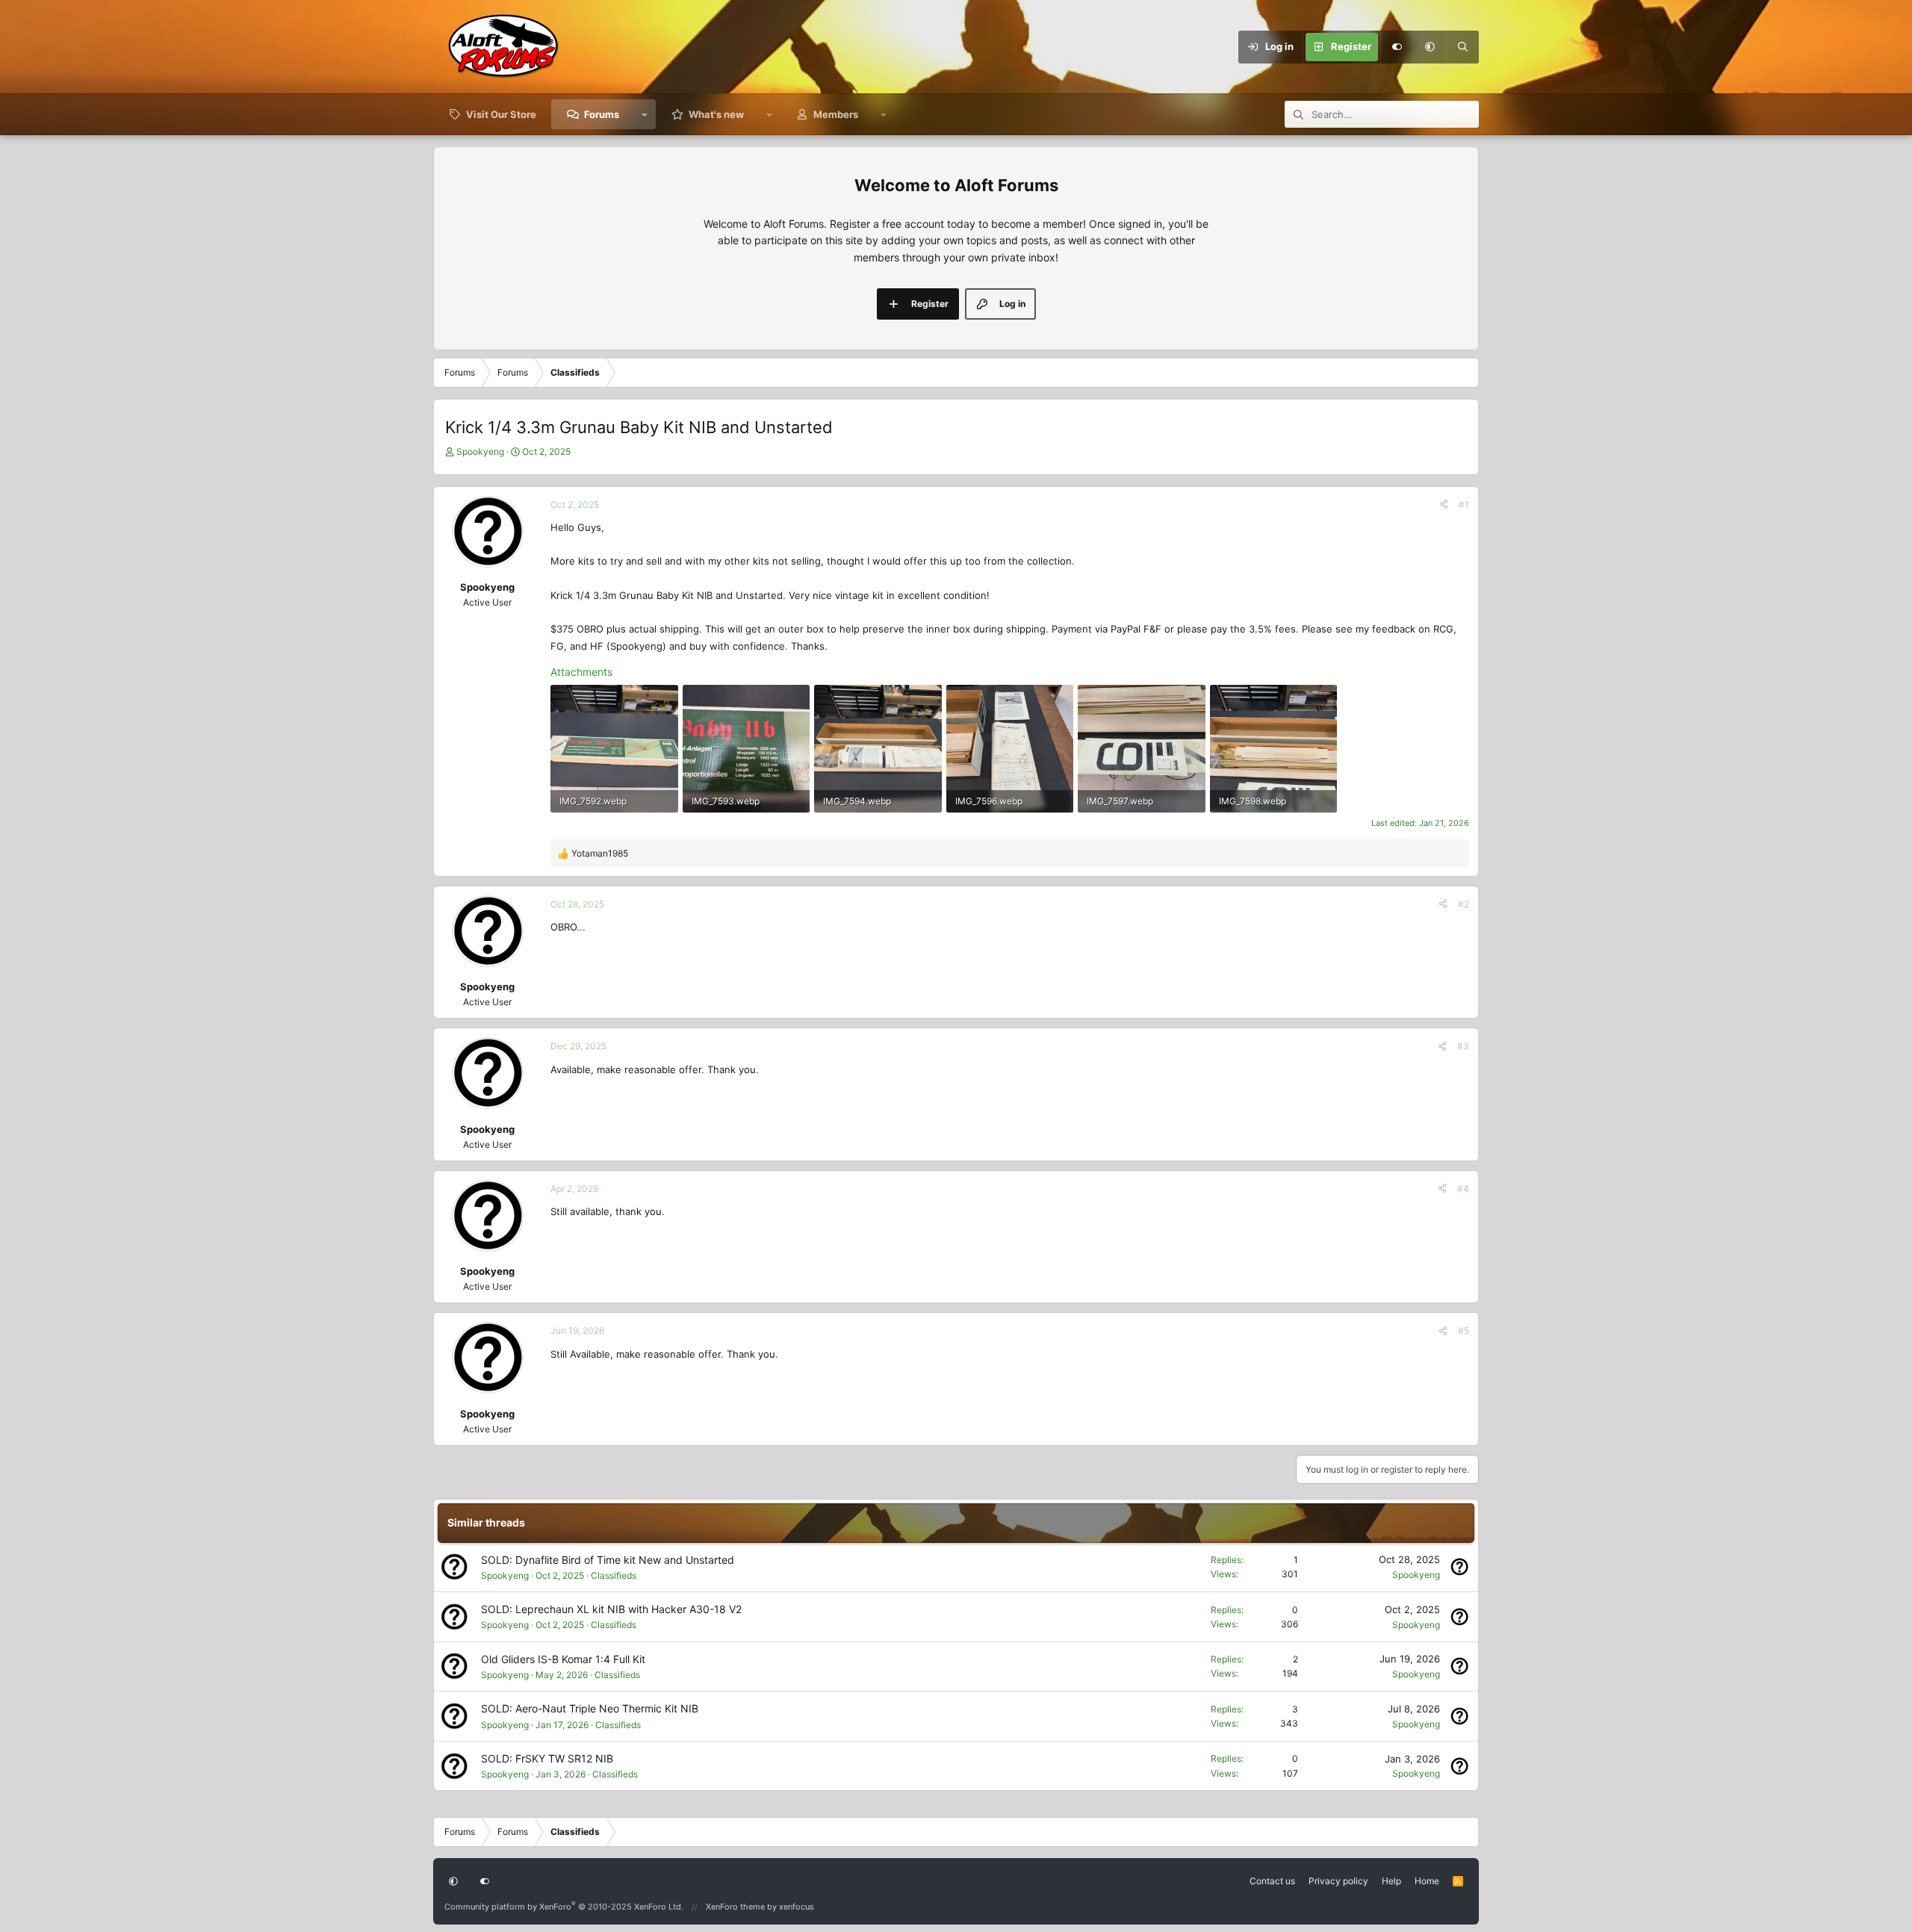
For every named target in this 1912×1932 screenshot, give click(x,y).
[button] (1430, 47)
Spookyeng (480, 451)
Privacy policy (1338, 1881)
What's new (716, 114)
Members (836, 114)
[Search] (1462, 47)
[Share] (1444, 504)
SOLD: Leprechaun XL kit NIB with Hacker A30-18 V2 (611, 1609)
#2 (1464, 904)
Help (1391, 1881)
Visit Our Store (501, 114)
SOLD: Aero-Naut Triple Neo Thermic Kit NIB (590, 1708)
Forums (602, 114)
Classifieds (614, 1575)
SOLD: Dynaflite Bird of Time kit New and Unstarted (608, 1560)
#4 (1463, 1189)
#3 (1463, 1046)
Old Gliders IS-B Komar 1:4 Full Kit (563, 1659)
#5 (1464, 1330)
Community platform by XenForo (564, 1907)
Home (1427, 1881)
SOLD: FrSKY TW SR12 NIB (547, 1758)
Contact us (1272, 1881)
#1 (1464, 504)
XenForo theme (735, 1907)
